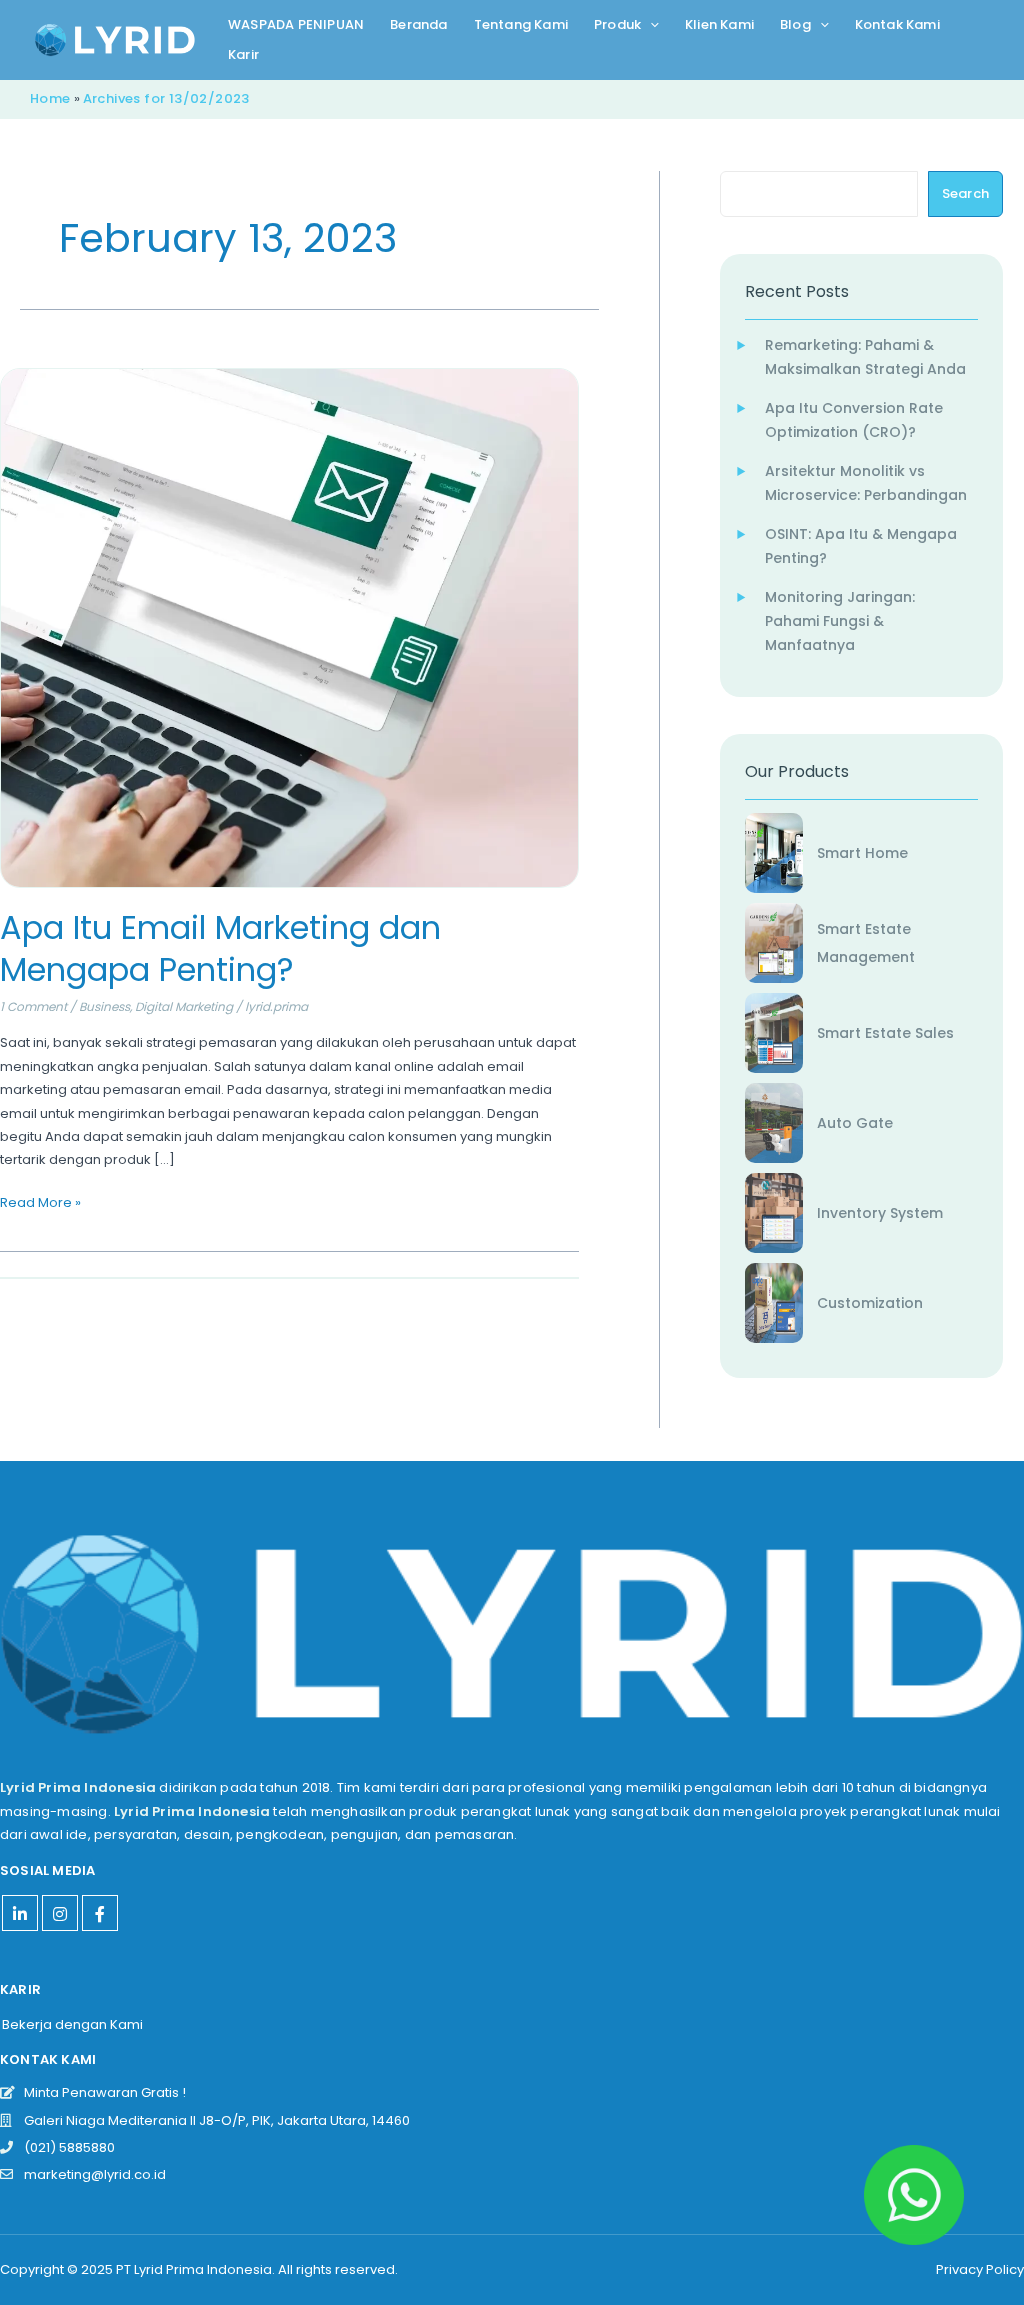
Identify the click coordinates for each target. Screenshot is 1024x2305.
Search (965, 193)
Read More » (40, 1201)
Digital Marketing (184, 1006)
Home (50, 98)
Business (104, 1006)
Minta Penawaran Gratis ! (100, 2092)
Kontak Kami (897, 24)
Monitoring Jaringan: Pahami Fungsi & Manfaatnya (840, 621)
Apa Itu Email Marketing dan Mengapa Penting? (220, 948)
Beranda (418, 24)
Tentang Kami (521, 24)
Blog (795, 24)
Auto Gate (855, 1123)
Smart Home (862, 853)
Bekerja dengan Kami (72, 2024)
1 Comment (33, 1006)
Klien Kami (719, 24)
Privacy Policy (980, 2269)
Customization (870, 1303)
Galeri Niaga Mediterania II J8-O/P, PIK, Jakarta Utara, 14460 (212, 2120)
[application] (650, 25)
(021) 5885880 (65, 2147)
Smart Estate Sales (885, 1033)
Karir (243, 54)
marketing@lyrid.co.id (90, 2174)
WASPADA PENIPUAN (296, 24)
